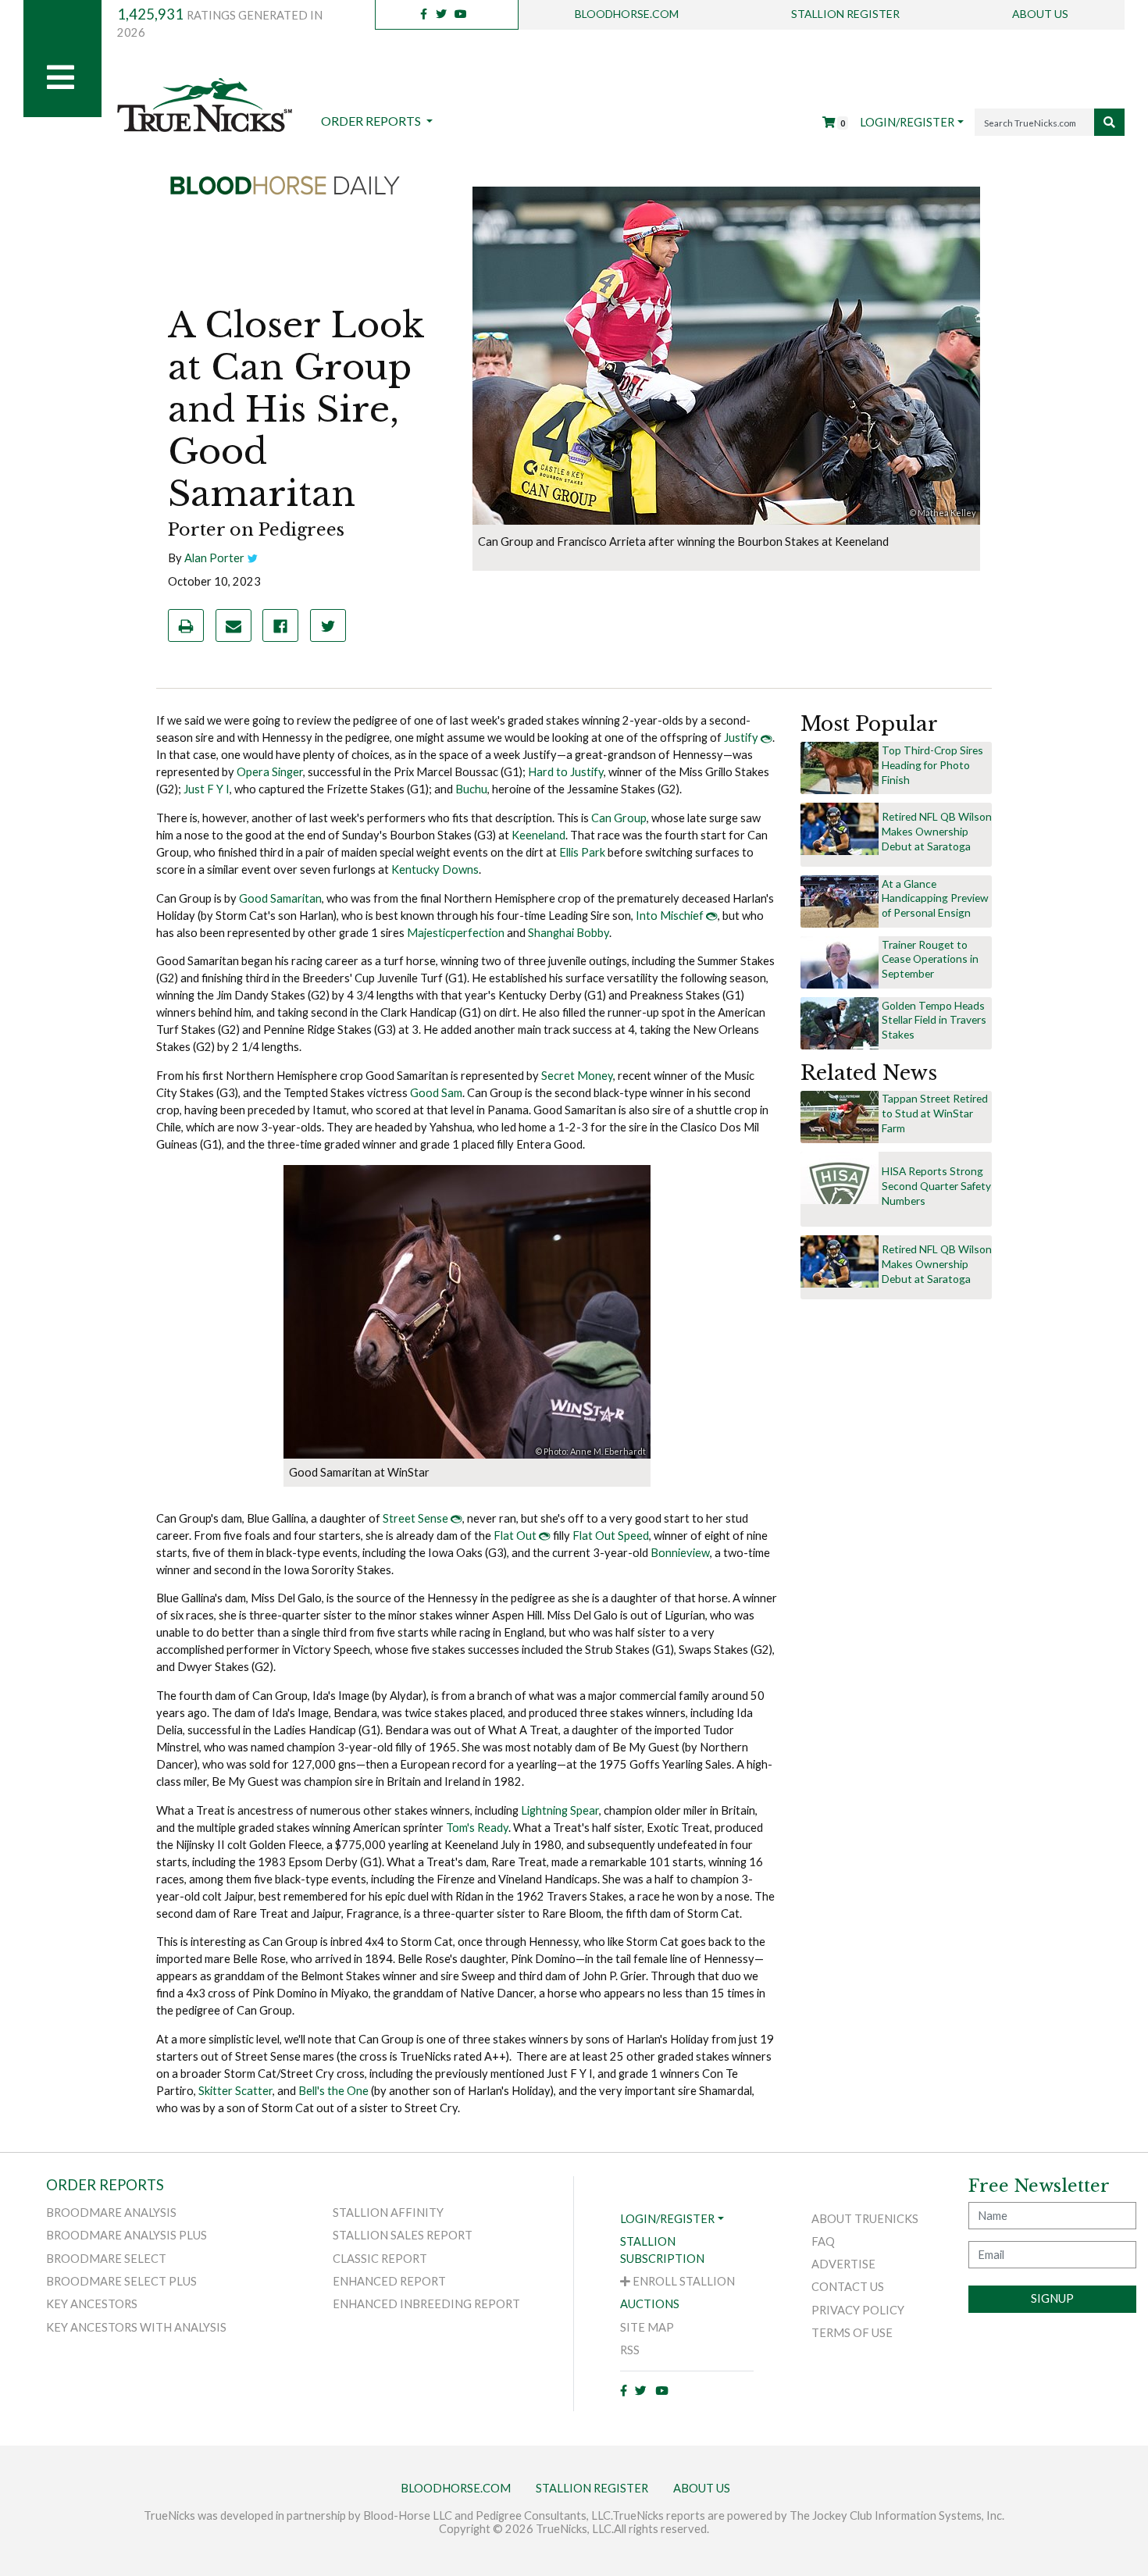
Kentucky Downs (435, 869)
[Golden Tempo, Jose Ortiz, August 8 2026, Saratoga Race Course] (840, 1022)
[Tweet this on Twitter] (328, 625)
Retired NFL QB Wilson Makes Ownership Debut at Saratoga (937, 831)
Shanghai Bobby (569, 933)
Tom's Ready (477, 1828)
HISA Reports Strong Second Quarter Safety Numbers (936, 1186)
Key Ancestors (92, 2304)
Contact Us (848, 2287)
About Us (1040, 14)
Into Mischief (670, 916)
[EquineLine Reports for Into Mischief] (712, 916)
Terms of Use (852, 2333)
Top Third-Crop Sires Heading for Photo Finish (932, 765)
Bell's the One (333, 2091)
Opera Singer (270, 772)
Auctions (650, 2304)
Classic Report (380, 2259)
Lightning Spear (560, 1810)
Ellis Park (583, 852)
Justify (741, 738)
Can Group (619, 818)
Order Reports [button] (372, 121)
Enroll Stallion (683, 2281)
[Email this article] (234, 625)
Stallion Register (845, 14)
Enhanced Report (389, 2281)
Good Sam (436, 1093)
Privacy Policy (858, 2310)
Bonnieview (680, 1553)
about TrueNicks (865, 2219)
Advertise (843, 2264)
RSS (630, 2350)
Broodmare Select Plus (121, 2281)
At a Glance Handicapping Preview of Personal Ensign (935, 898)
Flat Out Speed (611, 1536)
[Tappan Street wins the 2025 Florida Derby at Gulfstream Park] (840, 1115)
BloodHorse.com (627, 14)
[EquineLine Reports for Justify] (767, 738)
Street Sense (415, 1518)
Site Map (647, 2327)
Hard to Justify (566, 772)
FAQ (823, 2241)
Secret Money (577, 1076)
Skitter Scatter (235, 2091)
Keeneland (538, 835)
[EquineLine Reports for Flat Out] (545, 1536)
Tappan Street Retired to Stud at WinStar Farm (935, 1113)
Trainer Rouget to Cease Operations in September (930, 959)
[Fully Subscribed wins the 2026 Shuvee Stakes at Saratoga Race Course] (840, 900)
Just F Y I (207, 789)
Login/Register (907, 122)
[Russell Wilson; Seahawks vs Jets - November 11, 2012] (840, 828)
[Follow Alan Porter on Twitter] (253, 558)
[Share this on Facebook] (280, 625)
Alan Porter (214, 558)
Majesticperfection (456, 933)
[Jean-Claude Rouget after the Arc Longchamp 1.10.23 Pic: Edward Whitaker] (840, 961)
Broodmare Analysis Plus (127, 2235)
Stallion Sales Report (403, 2235)
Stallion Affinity (388, 2213)
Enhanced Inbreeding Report (426, 2304)
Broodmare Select (106, 2259)
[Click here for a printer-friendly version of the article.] (186, 625)
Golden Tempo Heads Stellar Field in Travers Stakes (934, 1020)
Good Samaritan (280, 898)
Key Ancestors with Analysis (136, 2327)
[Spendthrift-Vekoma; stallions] (840, 767)
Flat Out (515, 1536)
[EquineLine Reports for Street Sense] (456, 1518)
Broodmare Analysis (111, 2213)
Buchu (471, 789)
